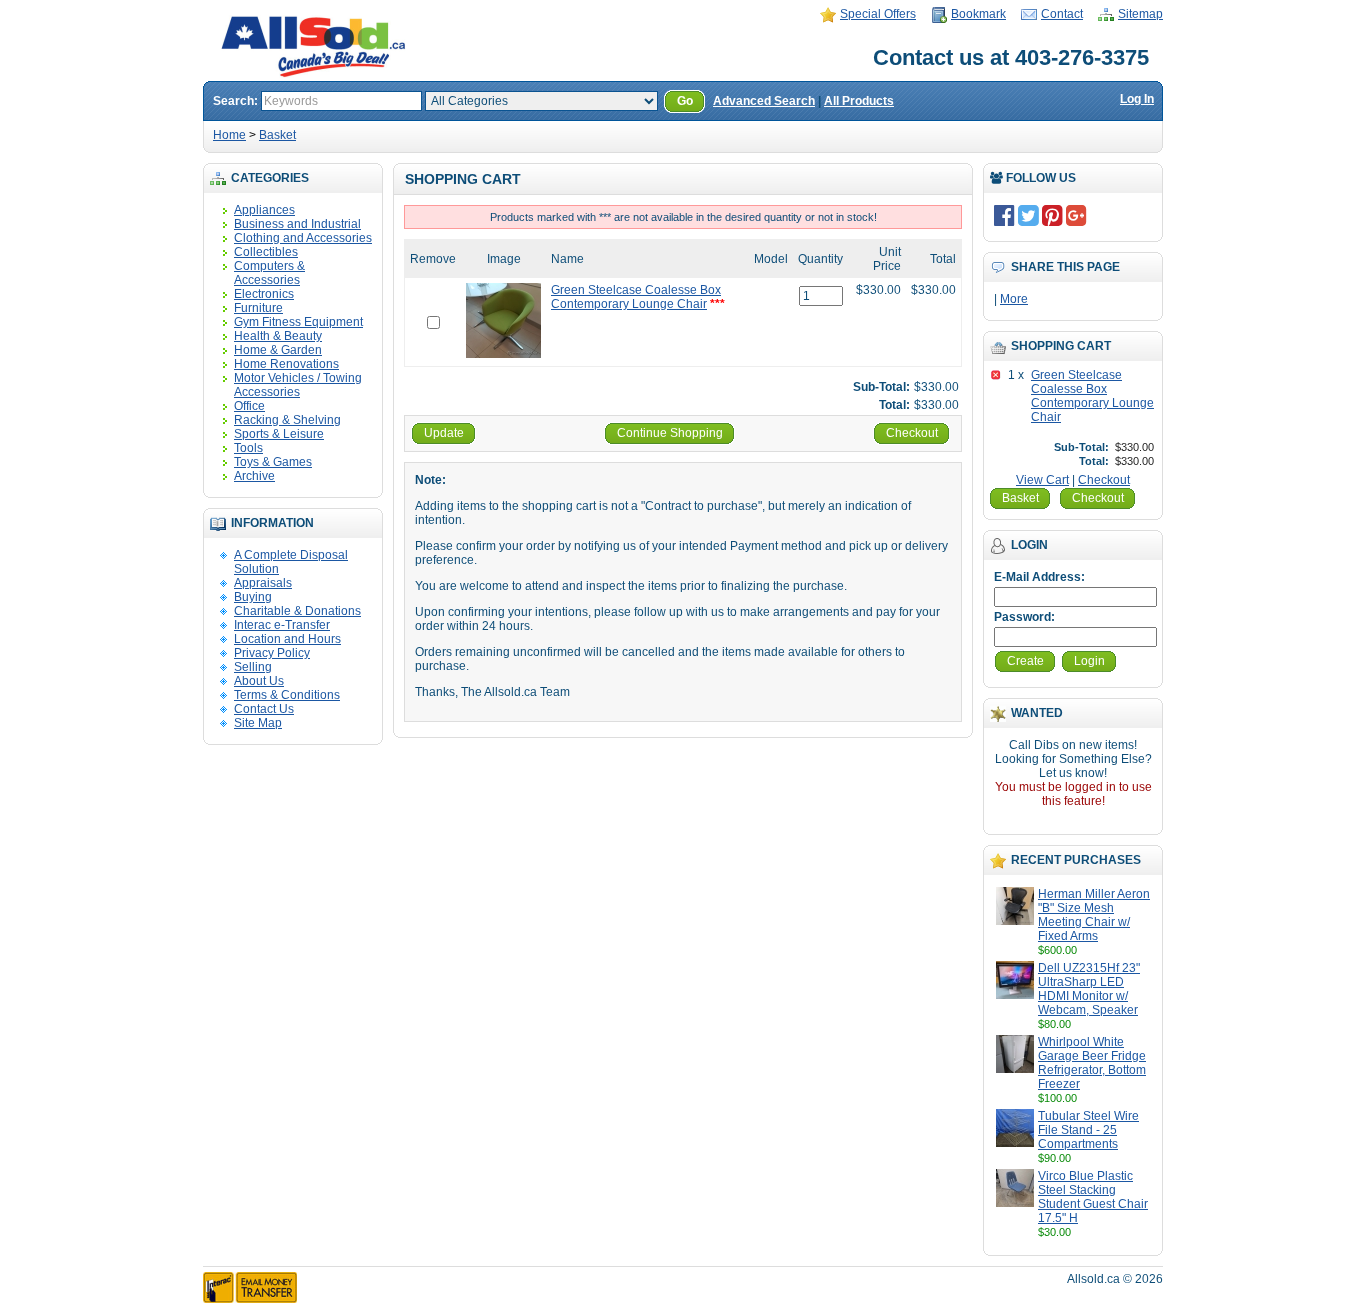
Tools (248, 448)
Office (249, 406)
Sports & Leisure (279, 434)
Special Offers (878, 14)
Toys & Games (273, 462)
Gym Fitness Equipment (298, 322)
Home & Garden (278, 350)
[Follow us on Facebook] (1004, 215)
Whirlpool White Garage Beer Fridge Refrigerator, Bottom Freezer (1092, 1063)
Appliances (264, 210)
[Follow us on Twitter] (1028, 215)
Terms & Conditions (287, 695)
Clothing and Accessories (303, 238)
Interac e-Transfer (282, 625)
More (1014, 299)
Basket (277, 135)
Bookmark (978, 14)
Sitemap (1140, 14)
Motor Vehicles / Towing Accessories (298, 385)
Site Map (258, 723)
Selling (253, 667)
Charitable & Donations (297, 611)
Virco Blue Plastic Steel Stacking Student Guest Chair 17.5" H (1093, 1197)
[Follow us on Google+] (1076, 215)
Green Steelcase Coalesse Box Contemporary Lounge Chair (1092, 396)
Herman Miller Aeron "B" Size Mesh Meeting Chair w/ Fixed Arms (1094, 915)
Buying (253, 597)
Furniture (258, 308)
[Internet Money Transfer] (250, 1299)
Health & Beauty (278, 336)
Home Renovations (286, 364)
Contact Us (264, 709)
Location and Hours (287, 639)
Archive (254, 476)
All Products (859, 101)
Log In (1137, 99)
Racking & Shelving (287, 420)
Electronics (264, 294)
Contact (1062, 14)
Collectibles (266, 252)
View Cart (1042, 480)
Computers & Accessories (269, 273)
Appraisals (263, 583)
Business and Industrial (297, 224)
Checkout (1104, 480)
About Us (259, 681)
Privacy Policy (272, 653)
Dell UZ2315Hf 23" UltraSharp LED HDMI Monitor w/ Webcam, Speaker (1089, 989)
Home (229, 135)
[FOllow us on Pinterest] (1052, 215)
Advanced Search (764, 101)
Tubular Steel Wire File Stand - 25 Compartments (1088, 1130)
